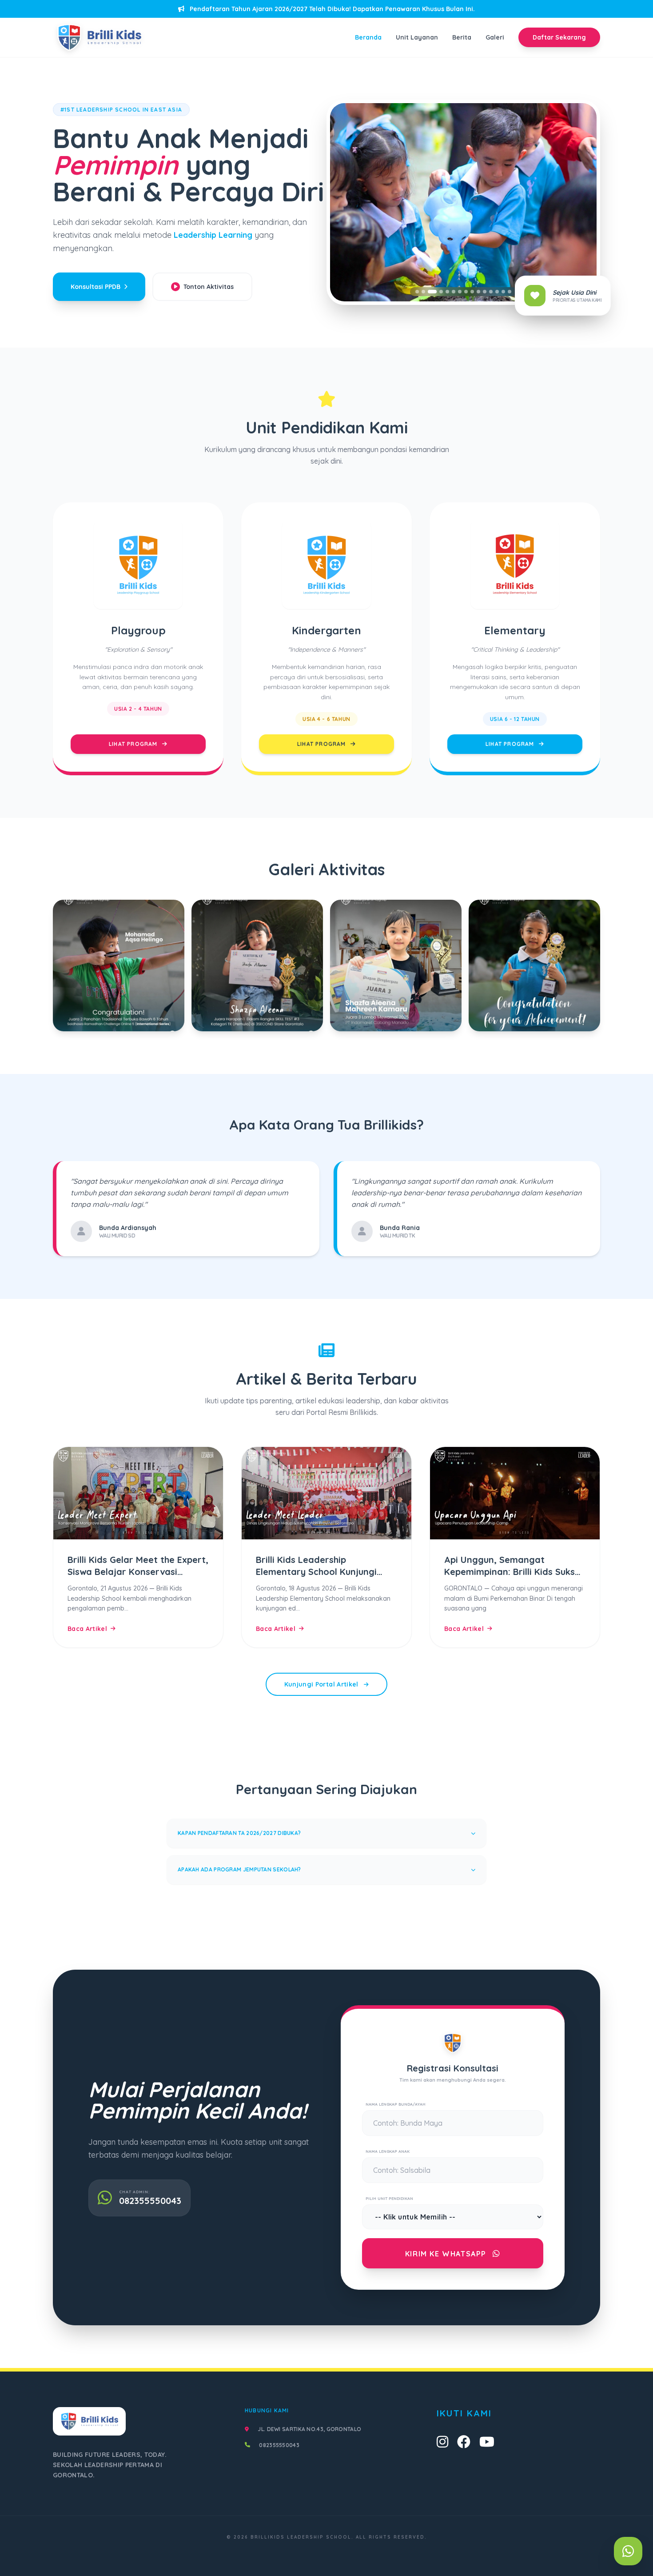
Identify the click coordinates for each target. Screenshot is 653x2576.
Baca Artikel (87, 1629)
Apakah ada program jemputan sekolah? (239, 1869)
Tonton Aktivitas (209, 287)
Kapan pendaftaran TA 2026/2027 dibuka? (239, 1833)
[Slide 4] (438, 292)
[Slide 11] (485, 292)
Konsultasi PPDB (96, 287)
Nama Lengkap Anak (388, 2151)
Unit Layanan (417, 37)
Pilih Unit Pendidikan (389, 2198)
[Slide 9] (472, 292)
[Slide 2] (423, 292)
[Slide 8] (466, 292)
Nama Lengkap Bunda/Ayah (396, 2104)
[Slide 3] (430, 292)
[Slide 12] (491, 292)
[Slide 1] (417, 292)
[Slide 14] (503, 292)
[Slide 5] (447, 292)
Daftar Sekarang (559, 37)
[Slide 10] (478, 292)
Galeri (495, 37)
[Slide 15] (510, 292)
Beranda (368, 37)
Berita (462, 37)
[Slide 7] (460, 292)
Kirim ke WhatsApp (447, 2254)
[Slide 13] (497, 292)
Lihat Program (134, 744)
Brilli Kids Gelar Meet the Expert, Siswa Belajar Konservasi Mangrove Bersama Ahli (138, 1572)
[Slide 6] (454, 292)
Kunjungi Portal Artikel (322, 1684)
